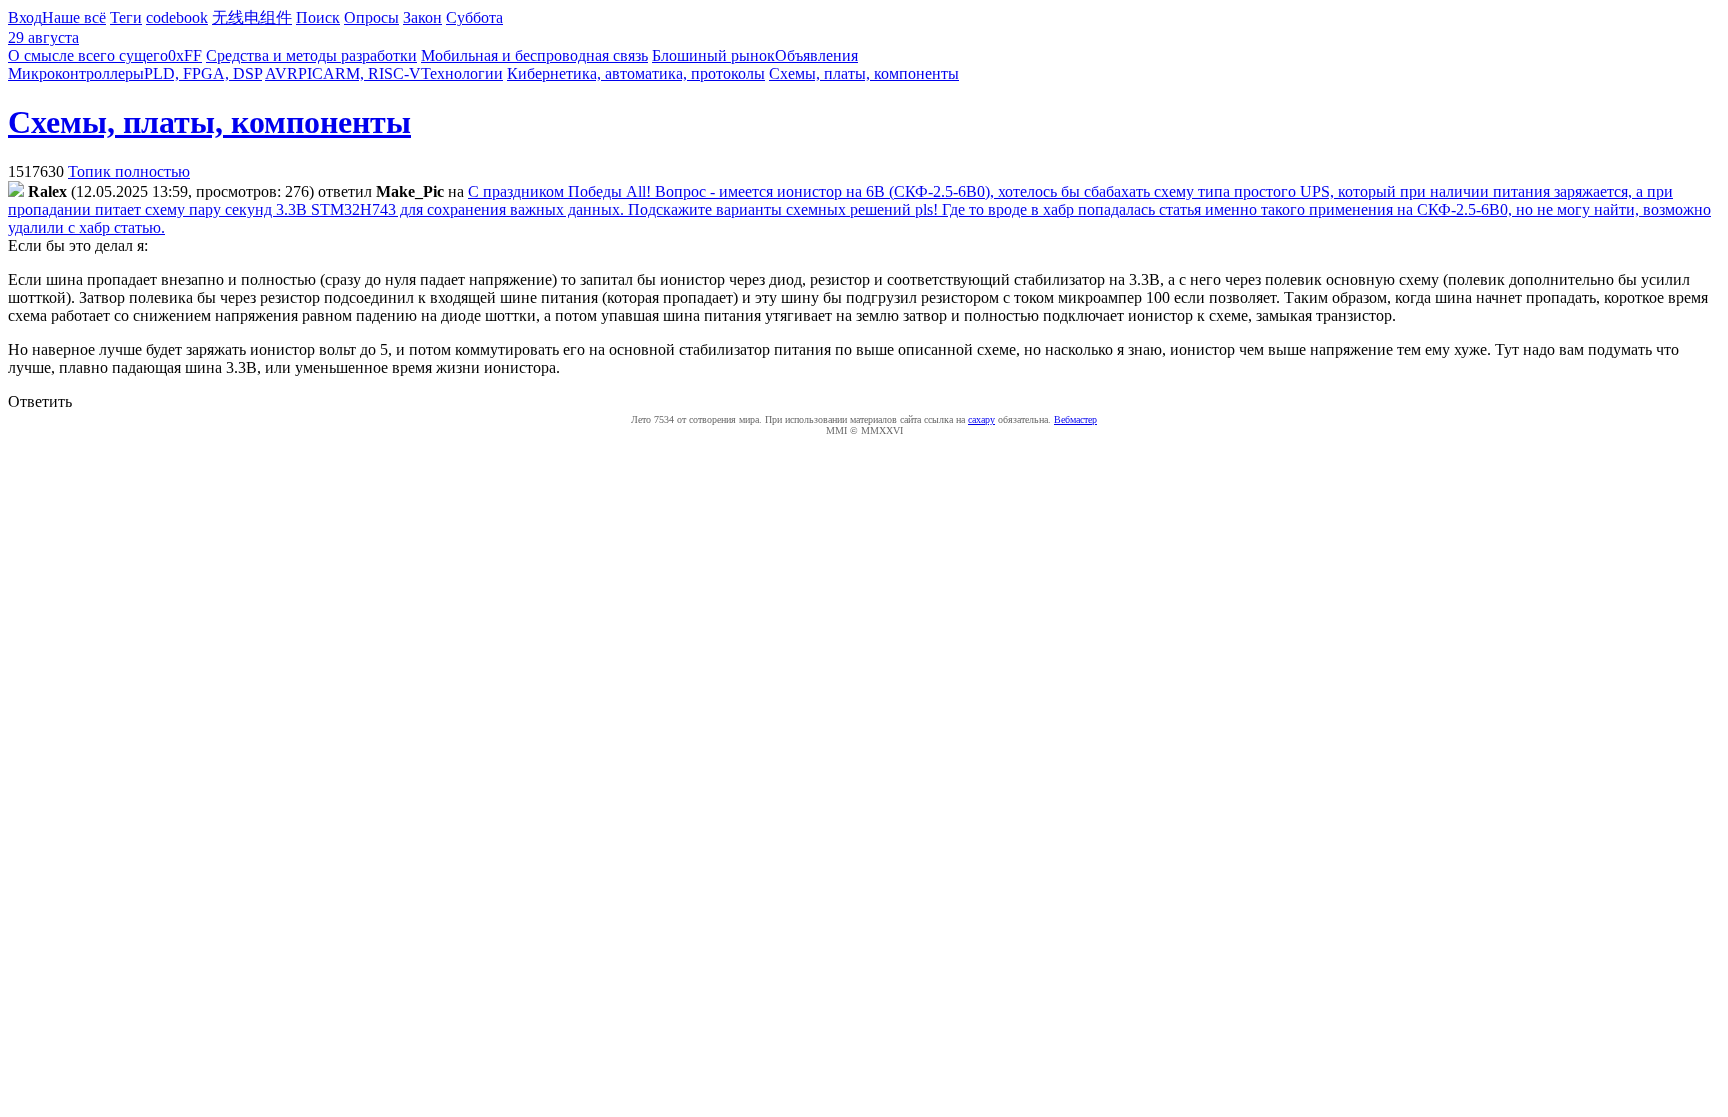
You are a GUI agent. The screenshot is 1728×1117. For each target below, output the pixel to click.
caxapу (981, 419)
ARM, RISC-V (372, 73)
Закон (422, 17)
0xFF (185, 55)
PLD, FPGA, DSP (203, 73)
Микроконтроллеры (76, 73)
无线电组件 (252, 17)
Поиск (318, 17)
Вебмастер (1075, 419)
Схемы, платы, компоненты (864, 73)
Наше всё (74, 17)
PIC (310, 73)
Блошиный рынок (713, 55)
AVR (281, 73)
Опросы (371, 17)
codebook (177, 17)
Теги (126, 17)
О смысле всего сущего (88, 55)
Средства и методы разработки (311, 55)
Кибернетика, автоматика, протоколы (636, 73)
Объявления (816, 55)
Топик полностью (129, 171)
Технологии (462, 73)
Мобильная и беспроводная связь (534, 55)
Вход (25, 17)
